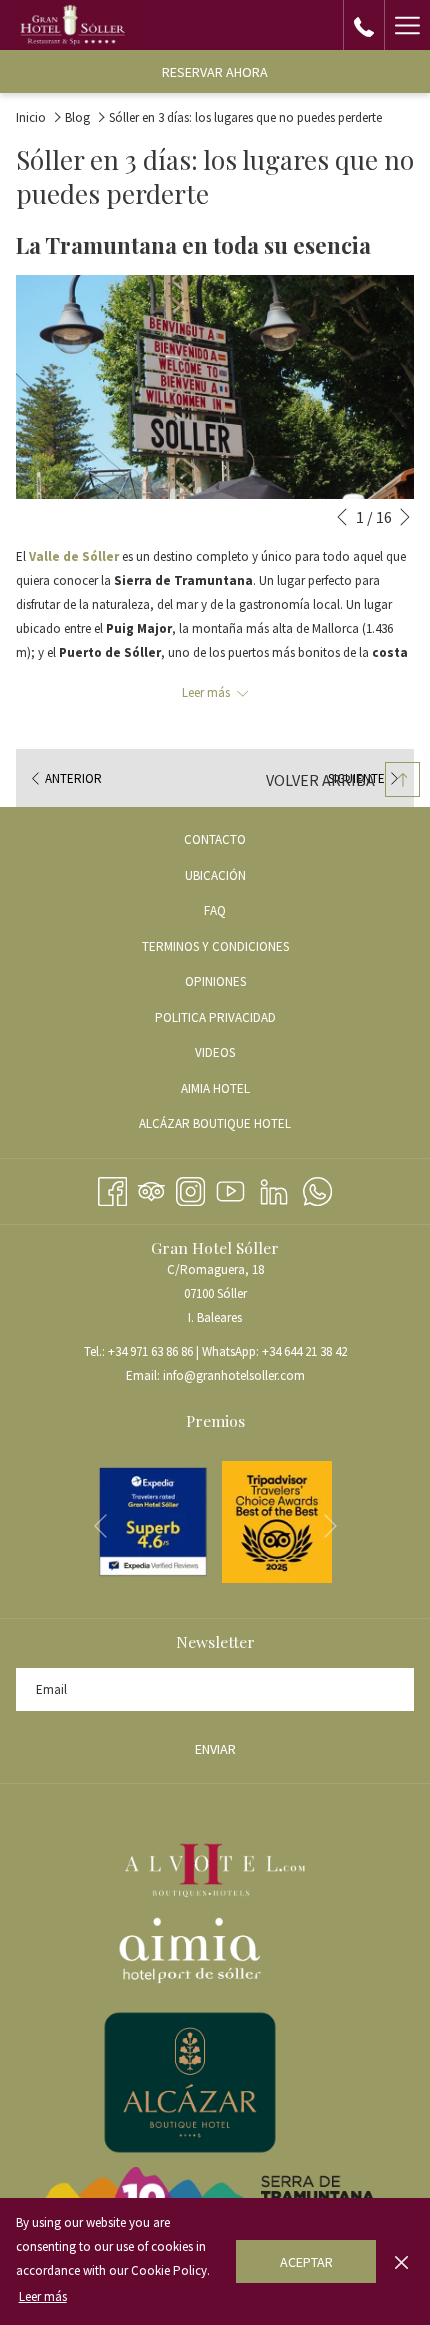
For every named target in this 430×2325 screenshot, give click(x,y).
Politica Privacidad (215, 1017)
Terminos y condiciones (215, 946)
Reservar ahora (215, 72)
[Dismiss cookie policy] (401, 2261)
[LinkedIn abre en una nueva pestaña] (274, 1188)
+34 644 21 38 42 (304, 1351)
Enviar (215, 1749)
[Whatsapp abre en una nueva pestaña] (317, 1188)
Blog (77, 117)
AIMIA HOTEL (239, 1091)
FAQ (215, 910)
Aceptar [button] (306, 2262)
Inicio (31, 117)
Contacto (215, 839)
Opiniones (215, 981)
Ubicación (215, 875)
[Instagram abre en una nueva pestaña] (190, 1188)
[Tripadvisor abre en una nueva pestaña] (151, 1188)
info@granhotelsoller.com (234, 1375)
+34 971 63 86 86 (150, 1351)
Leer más (43, 2296)
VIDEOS (239, 1055)
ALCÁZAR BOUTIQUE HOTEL (239, 1126)
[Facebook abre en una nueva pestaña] (112, 1188)
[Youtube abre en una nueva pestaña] (230, 1188)
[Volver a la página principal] (72, 25)
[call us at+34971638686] (364, 24)
